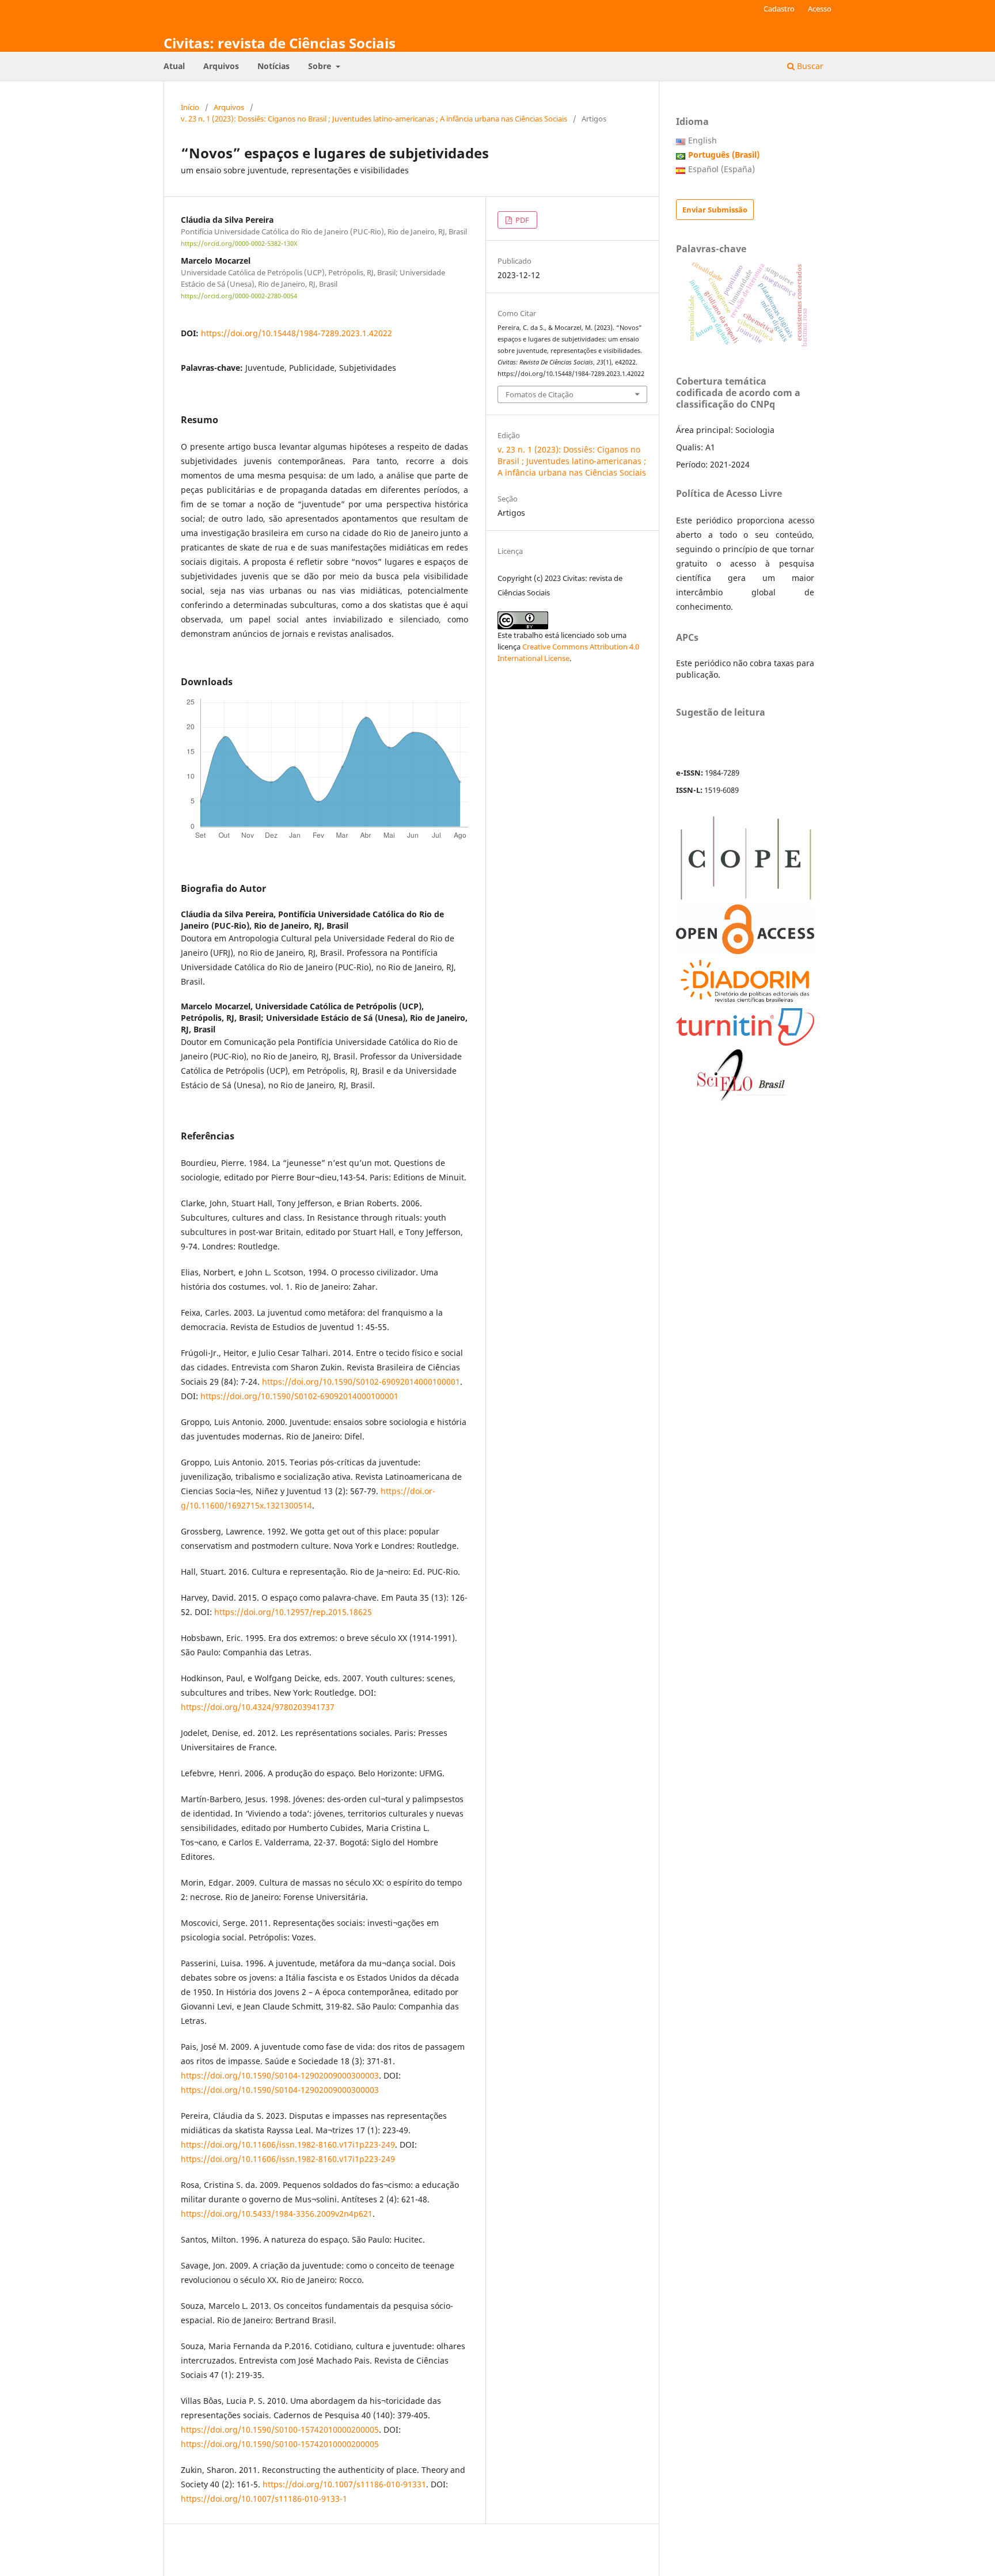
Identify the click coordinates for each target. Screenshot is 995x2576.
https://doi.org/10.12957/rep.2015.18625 (293, 1612)
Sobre (321, 66)
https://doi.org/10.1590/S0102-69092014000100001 (361, 1382)
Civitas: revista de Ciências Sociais (280, 43)
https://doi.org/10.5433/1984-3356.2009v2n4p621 (277, 2214)
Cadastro (779, 9)
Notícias (274, 66)
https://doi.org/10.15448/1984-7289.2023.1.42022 (297, 333)
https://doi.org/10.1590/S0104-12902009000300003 (280, 2075)
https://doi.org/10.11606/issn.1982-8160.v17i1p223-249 (288, 2144)
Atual (174, 66)
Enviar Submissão (715, 210)
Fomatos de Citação (540, 394)
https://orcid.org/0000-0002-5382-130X (239, 244)
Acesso (820, 9)
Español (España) (721, 169)
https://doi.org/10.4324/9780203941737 (258, 1707)
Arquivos (221, 66)
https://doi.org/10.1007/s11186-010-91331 (344, 2484)
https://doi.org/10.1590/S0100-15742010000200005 (280, 2429)
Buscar (809, 66)
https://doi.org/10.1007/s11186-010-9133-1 (264, 2499)
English (702, 140)
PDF (521, 220)
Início (190, 107)
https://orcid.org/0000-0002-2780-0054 (239, 296)
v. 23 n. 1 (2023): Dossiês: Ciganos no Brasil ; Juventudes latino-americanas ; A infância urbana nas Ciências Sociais (374, 119)
